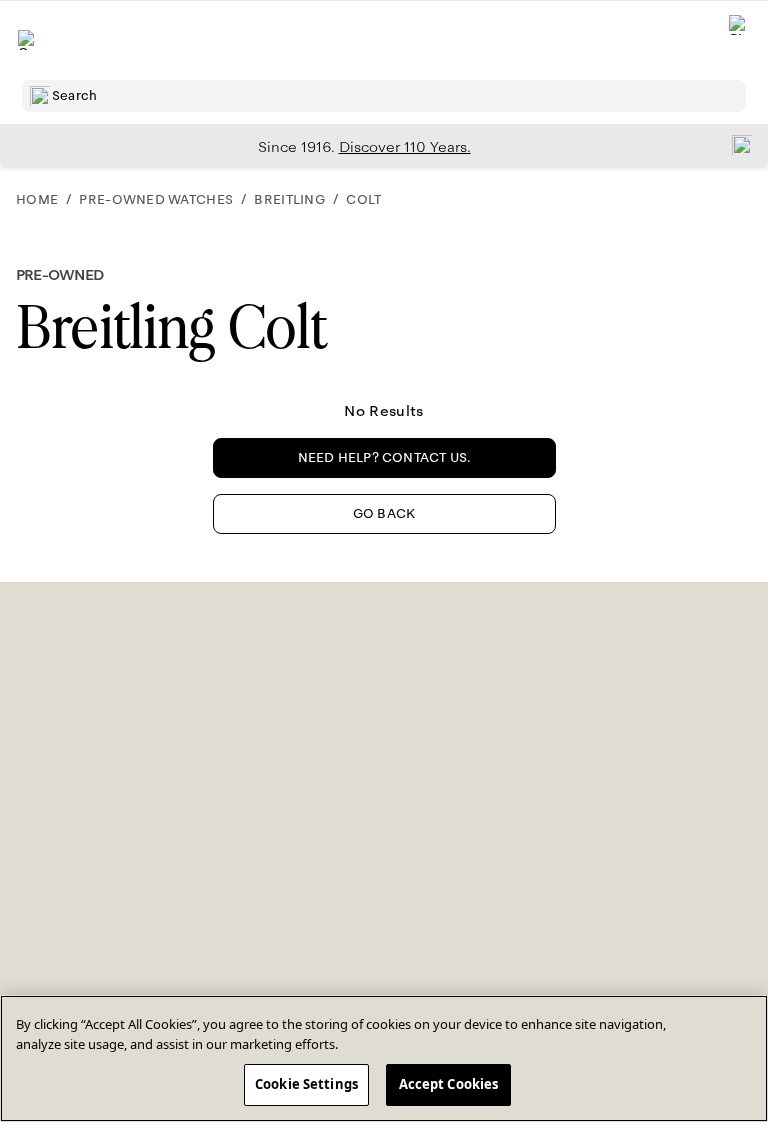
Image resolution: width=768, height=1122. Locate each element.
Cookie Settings (306, 1084)
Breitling (289, 200)
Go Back (384, 514)
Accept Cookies (449, 1084)
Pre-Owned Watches (156, 200)
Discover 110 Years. (405, 147)
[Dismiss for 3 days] (736, 144)
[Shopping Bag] (739, 40)
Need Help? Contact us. (384, 458)
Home (37, 200)
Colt (363, 200)
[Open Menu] (28, 40)
